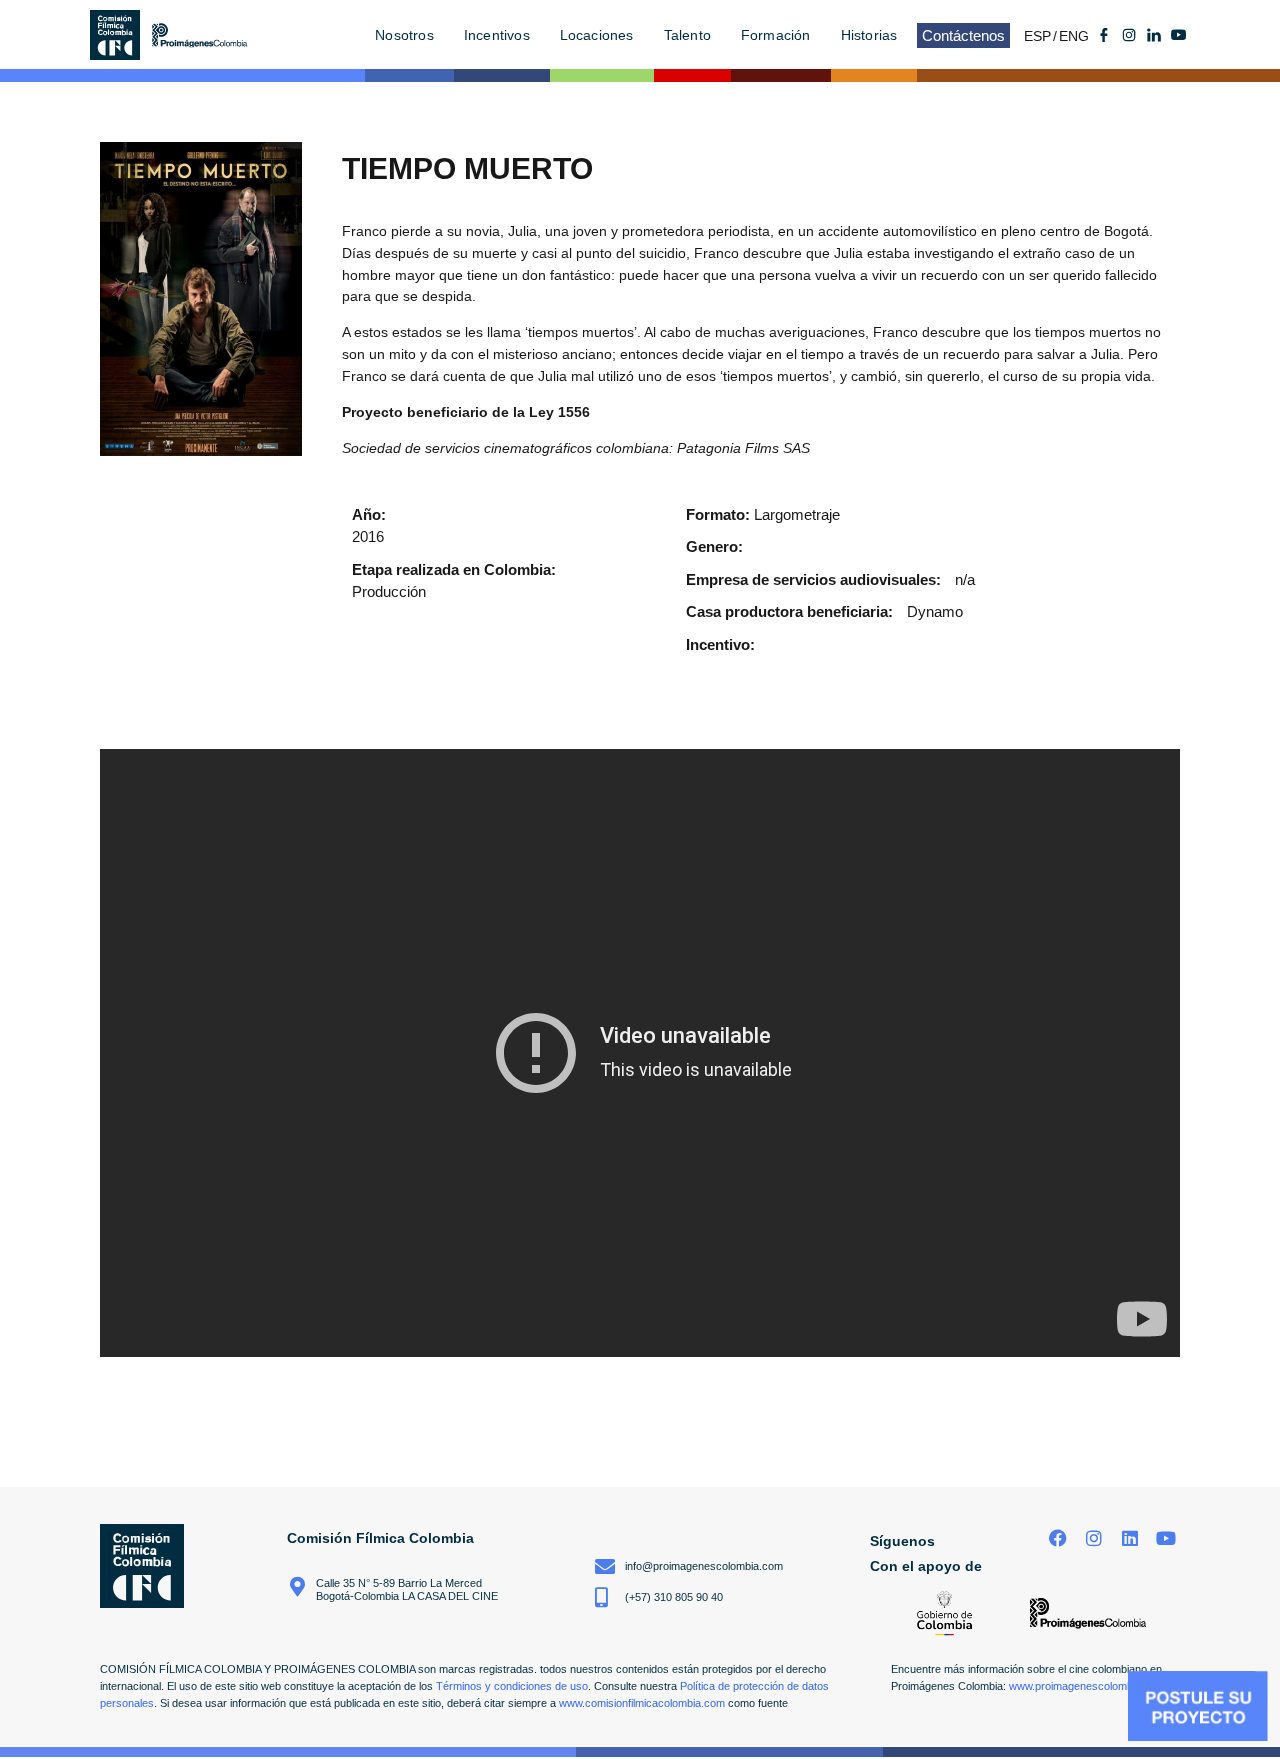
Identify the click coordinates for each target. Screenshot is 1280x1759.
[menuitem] (1041, 35)
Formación (776, 35)
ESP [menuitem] (1037, 36)
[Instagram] (1094, 1538)
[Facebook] (1058, 1538)
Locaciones (597, 35)
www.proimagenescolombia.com (1087, 1686)
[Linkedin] (1129, 1538)
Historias (869, 35)
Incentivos (497, 35)
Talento (687, 35)
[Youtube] (1179, 35)
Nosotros (404, 35)
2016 (368, 536)
